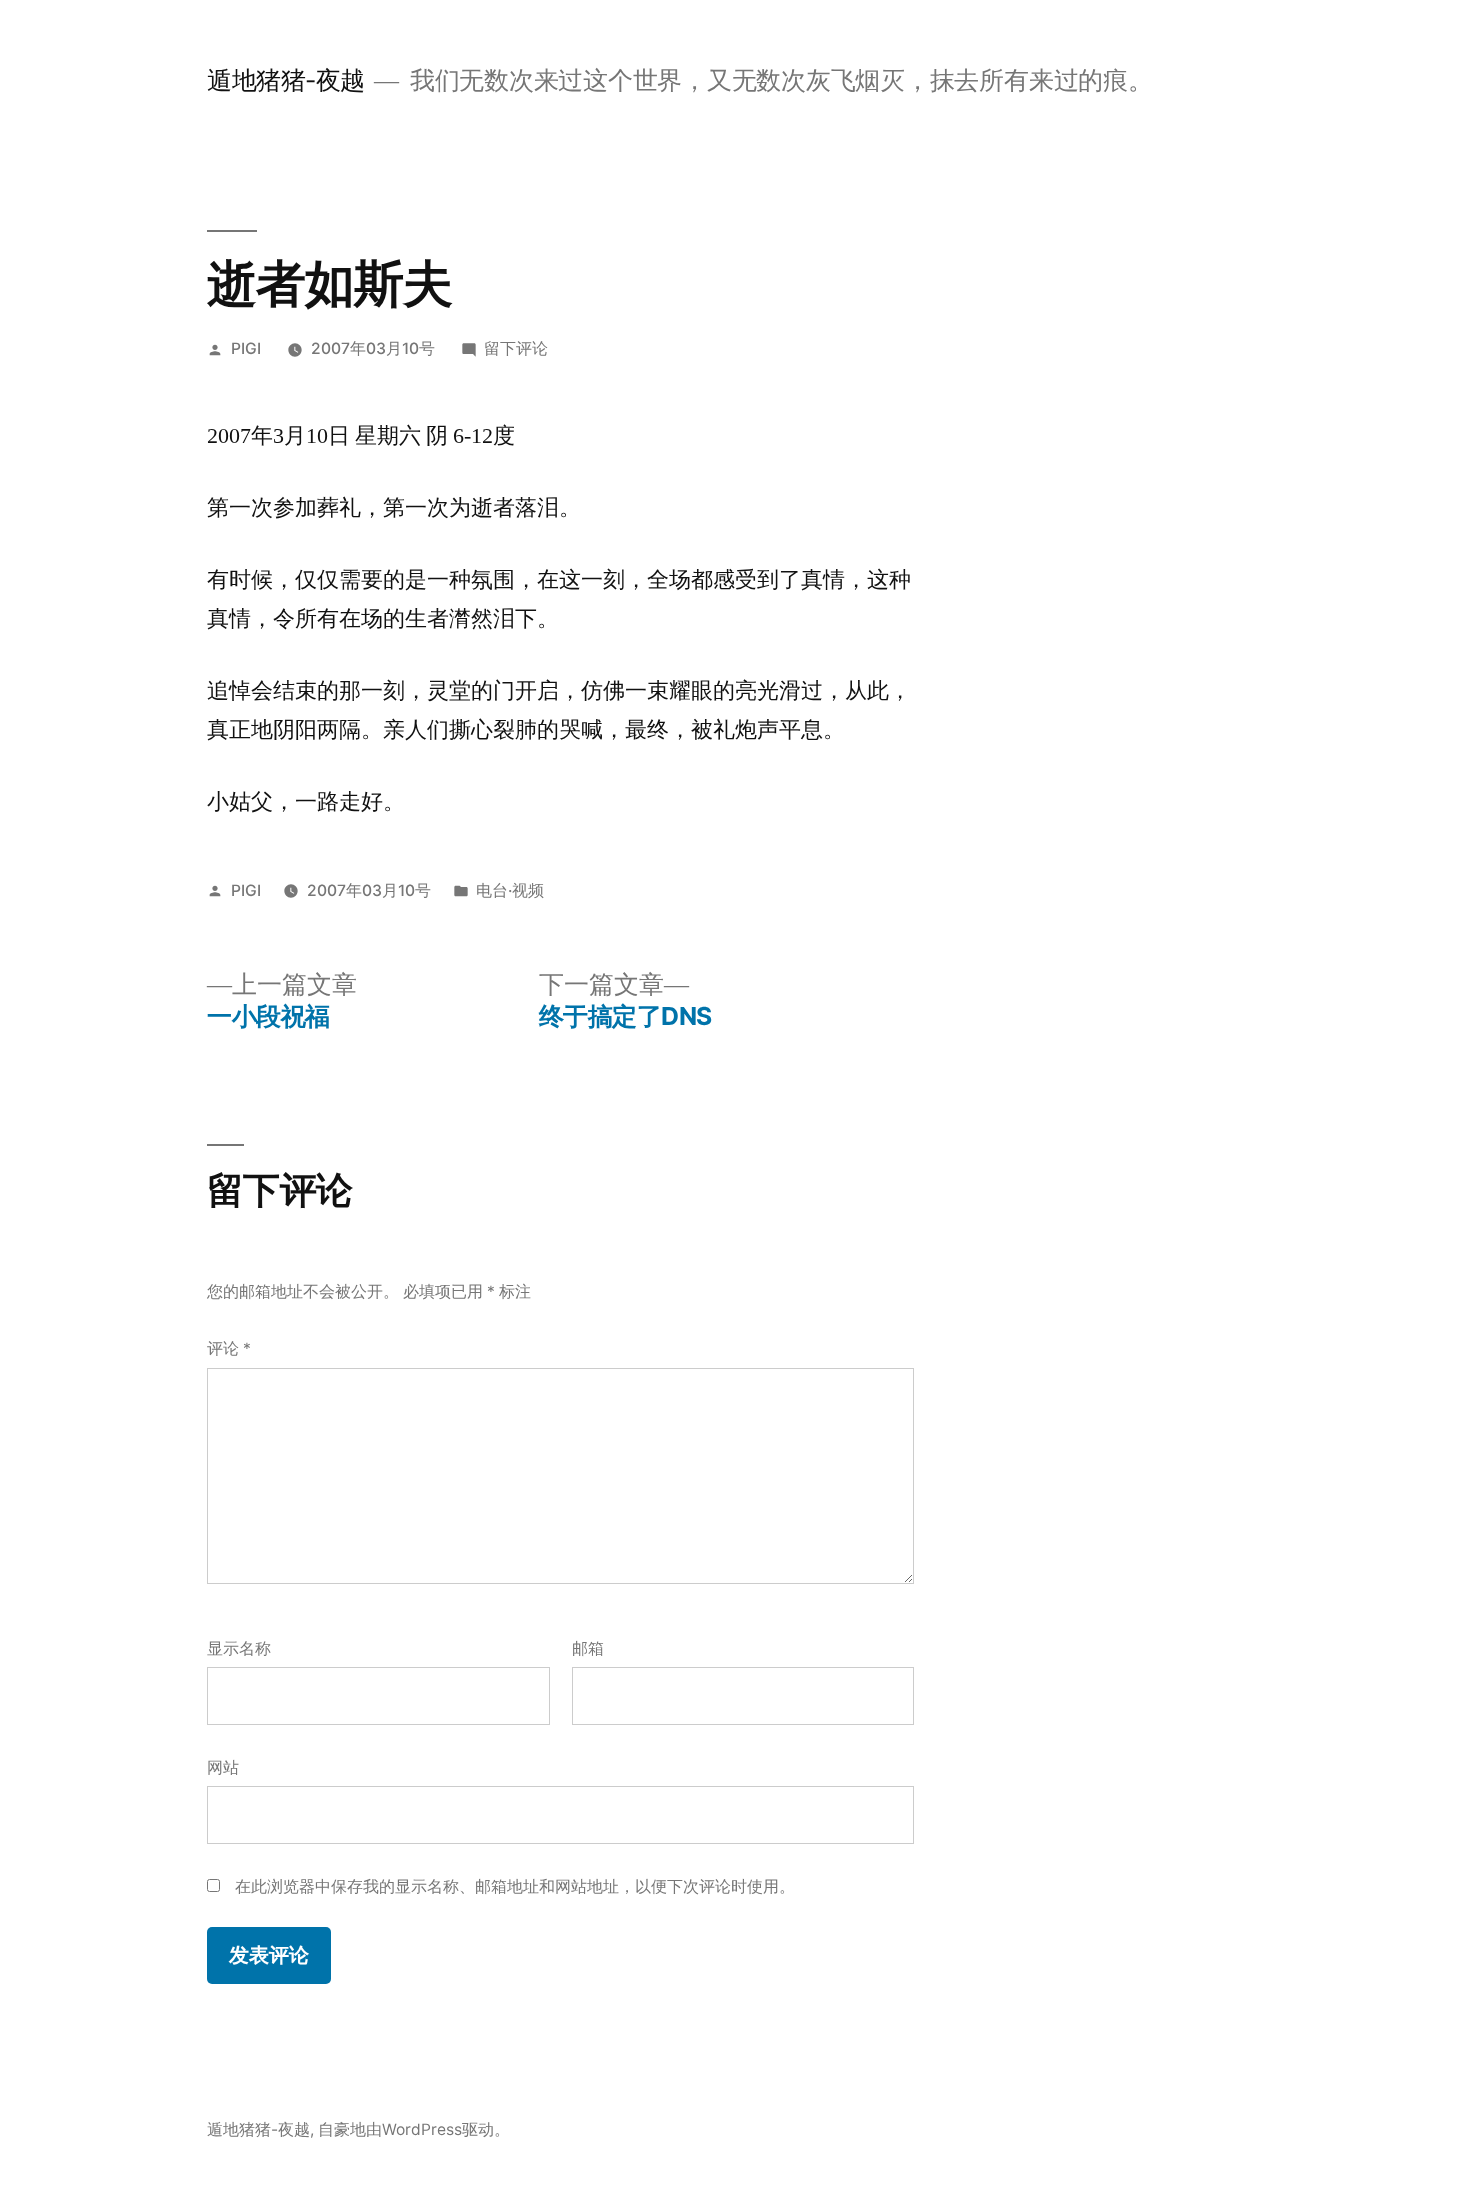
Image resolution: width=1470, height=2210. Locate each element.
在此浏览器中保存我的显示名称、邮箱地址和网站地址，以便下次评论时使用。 (515, 1886)
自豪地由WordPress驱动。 (414, 2129)
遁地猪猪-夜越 (286, 80)
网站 (223, 1767)
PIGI (246, 348)
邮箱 (588, 1648)
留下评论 (516, 348)
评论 (229, 1348)
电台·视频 (510, 890)
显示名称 (239, 1648)
